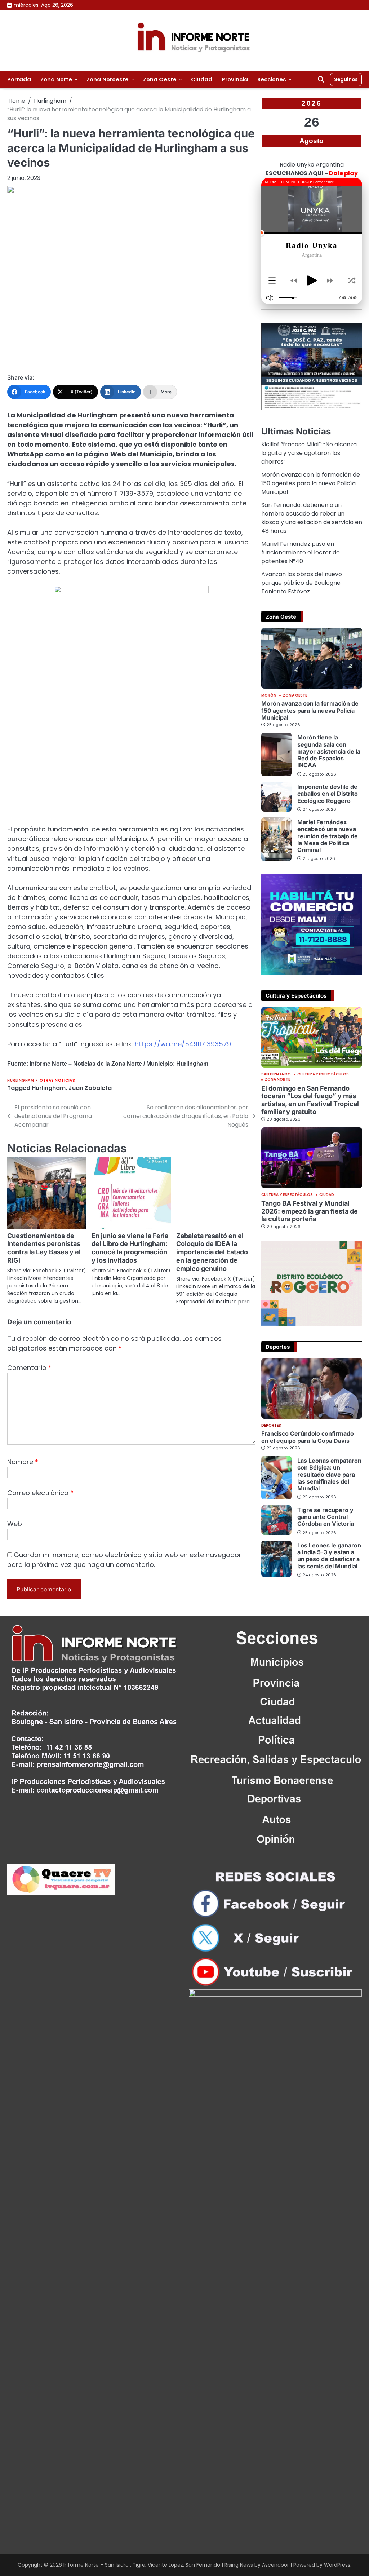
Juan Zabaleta (90, 1088)
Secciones (272, 79)
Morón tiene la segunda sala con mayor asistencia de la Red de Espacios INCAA (329, 751)
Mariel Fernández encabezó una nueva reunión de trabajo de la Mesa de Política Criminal (328, 836)
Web (15, 1579)
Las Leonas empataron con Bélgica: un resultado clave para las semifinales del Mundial (329, 1474)
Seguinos (346, 79)
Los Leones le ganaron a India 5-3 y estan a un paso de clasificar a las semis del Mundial (329, 1556)
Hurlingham (21, 1080)
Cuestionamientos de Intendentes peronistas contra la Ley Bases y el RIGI (36, 1252)
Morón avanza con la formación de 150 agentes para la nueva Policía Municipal (311, 483)
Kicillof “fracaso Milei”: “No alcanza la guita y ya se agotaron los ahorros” (309, 453)
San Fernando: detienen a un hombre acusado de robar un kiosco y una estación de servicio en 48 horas (312, 518)
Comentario (29, 1422)
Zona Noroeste (108, 79)
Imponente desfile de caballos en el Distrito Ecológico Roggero (328, 794)
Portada (19, 79)
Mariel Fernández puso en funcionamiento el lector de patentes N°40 (301, 553)
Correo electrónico (40, 1548)
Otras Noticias (57, 1080)
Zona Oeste (160, 79)
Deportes (271, 1426)
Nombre (23, 1517)
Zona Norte (56, 79)
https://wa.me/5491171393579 (183, 1044)
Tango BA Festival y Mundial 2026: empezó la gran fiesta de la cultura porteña (310, 1211)
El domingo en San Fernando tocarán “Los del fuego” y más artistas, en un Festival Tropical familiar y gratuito (310, 1100)
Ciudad (202, 79)
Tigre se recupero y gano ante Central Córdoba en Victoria (326, 1517)
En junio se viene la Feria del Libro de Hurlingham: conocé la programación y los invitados (92, 1265)
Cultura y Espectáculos (323, 1074)
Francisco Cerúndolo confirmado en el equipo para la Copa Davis (308, 1437)
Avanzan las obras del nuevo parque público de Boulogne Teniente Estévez (302, 583)
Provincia (235, 79)
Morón (269, 695)
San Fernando (276, 1074)
